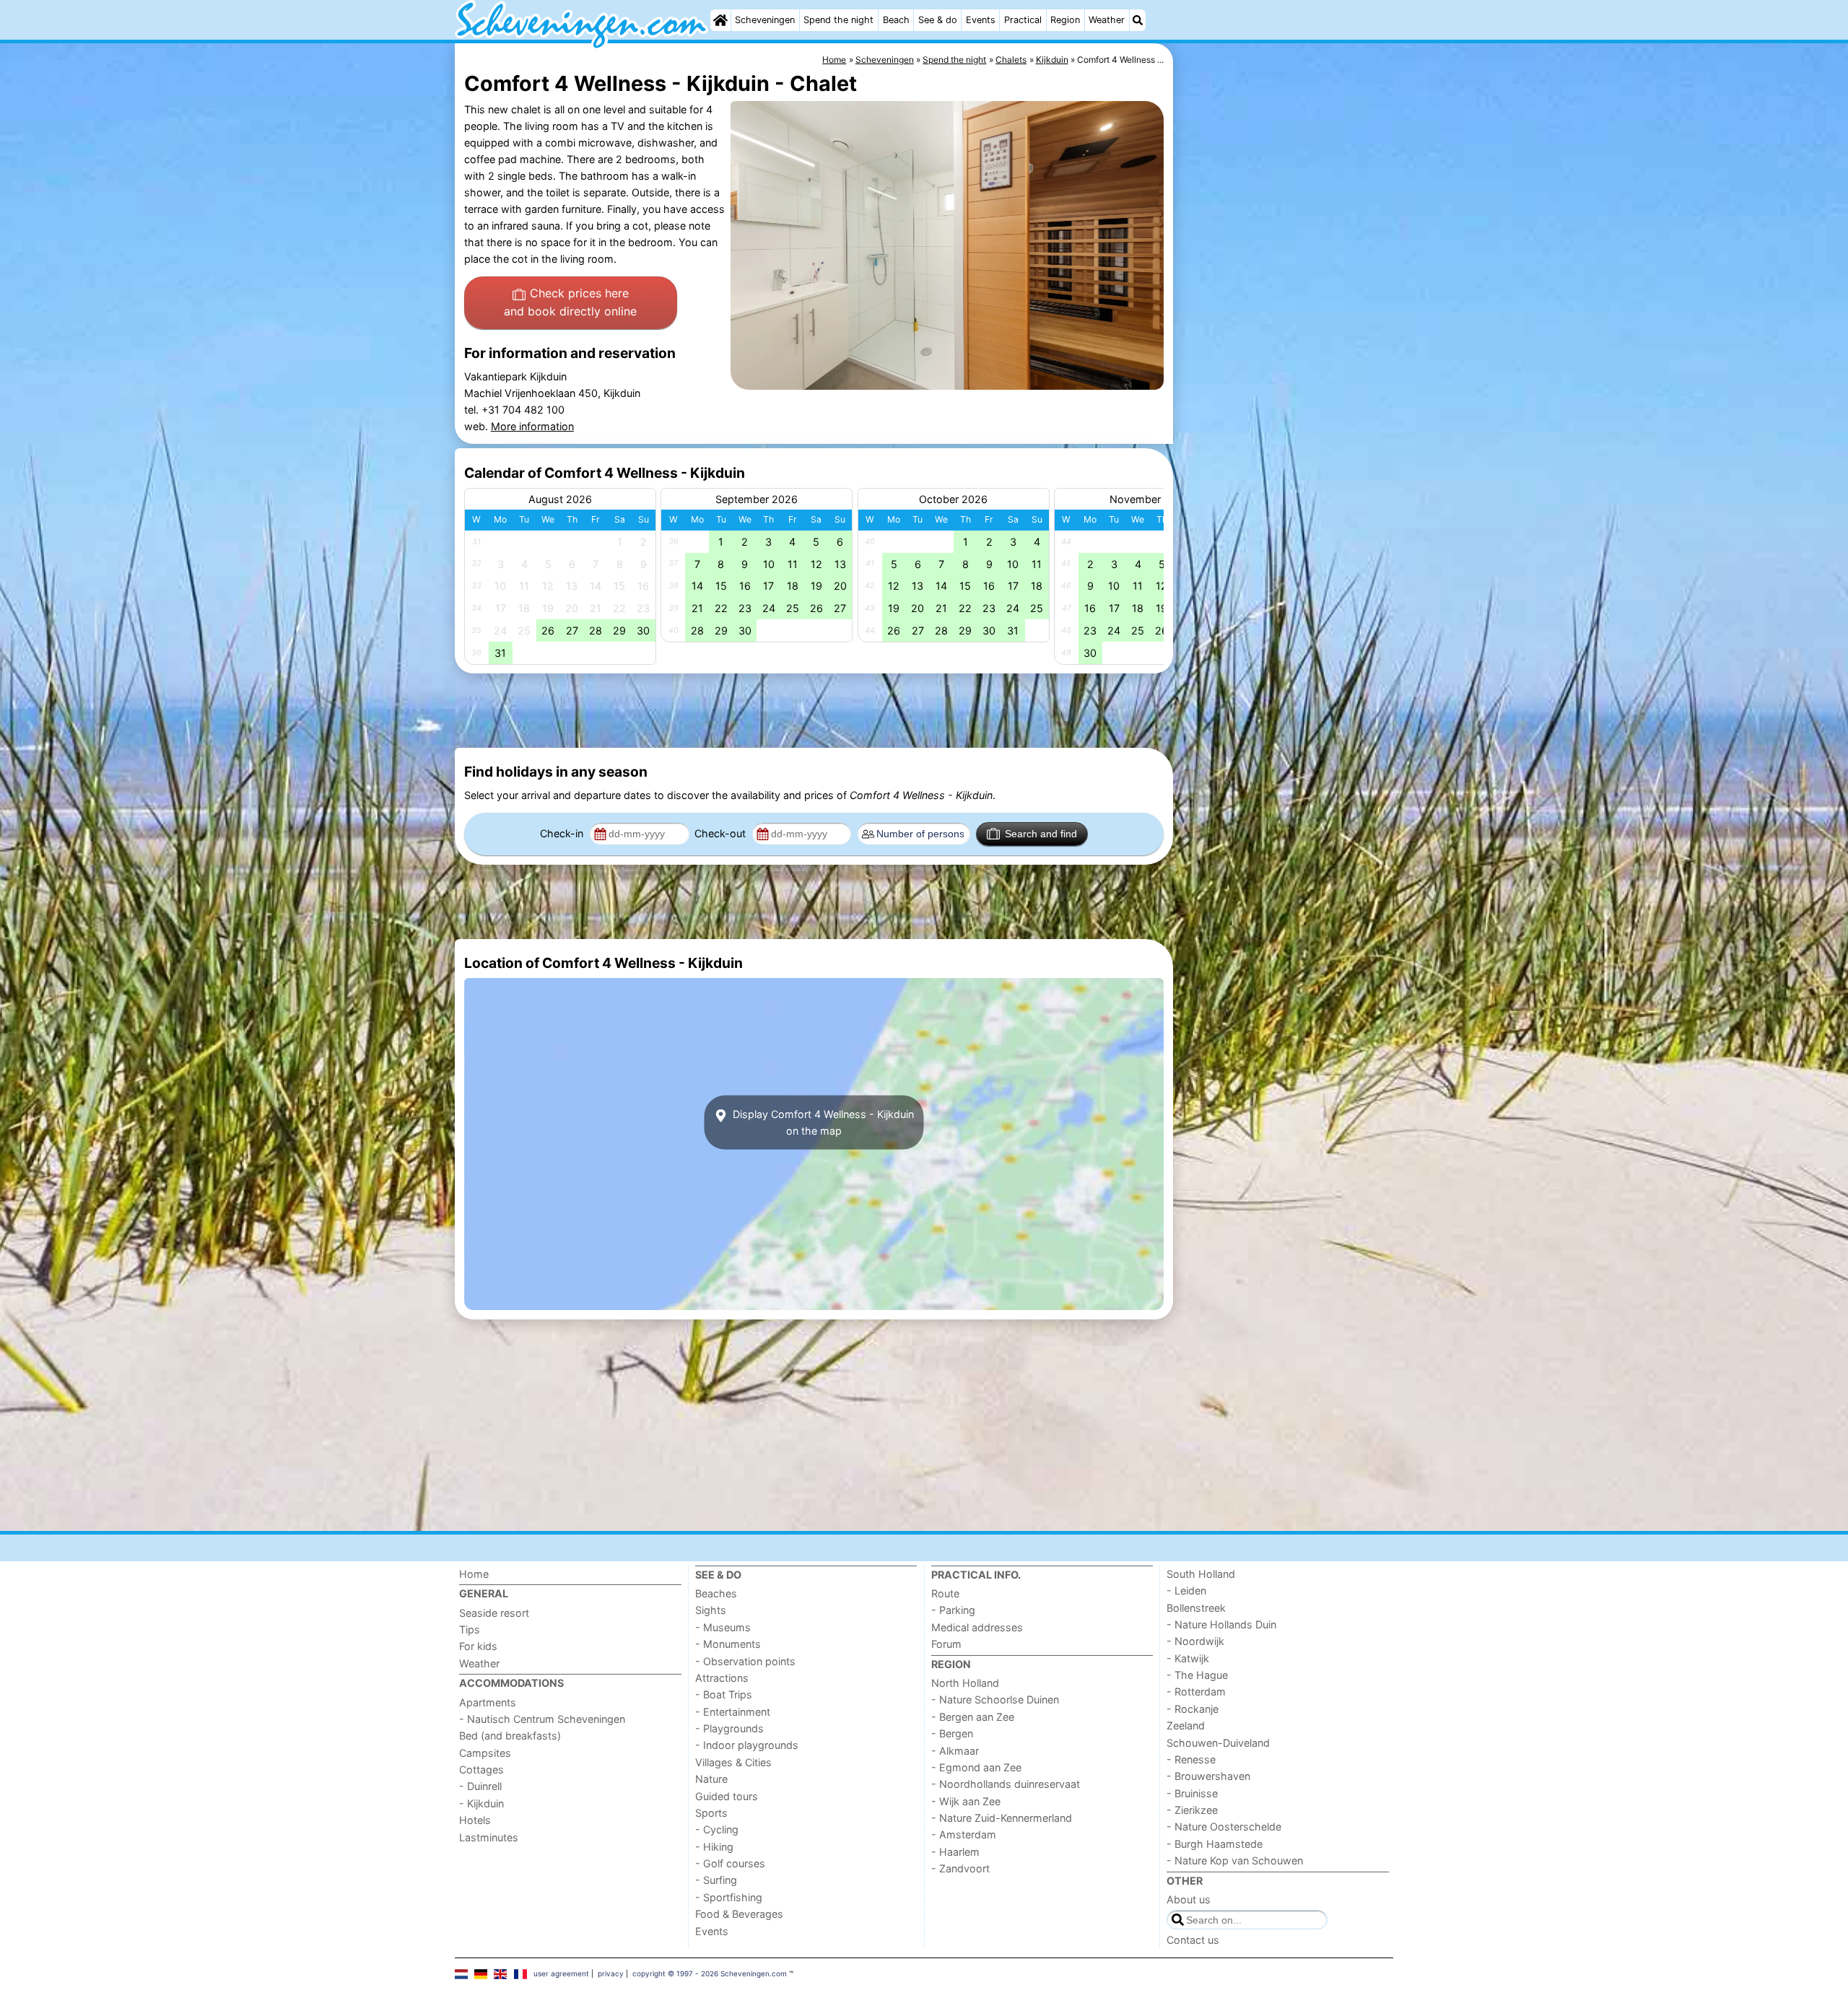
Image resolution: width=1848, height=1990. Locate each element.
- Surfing (716, 1880)
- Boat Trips (724, 1694)
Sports (711, 1813)
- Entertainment (733, 1712)
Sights (711, 1610)
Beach (896, 20)
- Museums (723, 1627)
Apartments (488, 1702)
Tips (470, 1629)
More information (532, 426)
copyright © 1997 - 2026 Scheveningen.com (710, 1973)
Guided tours (727, 1796)
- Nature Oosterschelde (1224, 1827)
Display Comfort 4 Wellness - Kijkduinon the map (822, 1122)
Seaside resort (494, 1613)
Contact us (1193, 1940)
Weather (1107, 20)
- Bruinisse (1192, 1793)
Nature (711, 1779)
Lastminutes (489, 1837)
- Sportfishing (729, 1897)
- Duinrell (480, 1786)
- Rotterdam (1196, 1692)
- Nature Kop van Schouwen (1235, 1860)
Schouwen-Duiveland (1218, 1743)
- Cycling (717, 1829)
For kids (478, 1646)
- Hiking (714, 1847)
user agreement (561, 1973)
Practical (1023, 20)
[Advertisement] (1285, 375)
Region (1065, 20)
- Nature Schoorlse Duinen (995, 1699)
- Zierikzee (1192, 1810)
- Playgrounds (729, 1728)
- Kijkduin (481, 1803)
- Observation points (745, 1661)
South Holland (1201, 1574)
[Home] (720, 20)
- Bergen (952, 1733)
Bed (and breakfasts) (510, 1736)
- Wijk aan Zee (966, 1801)
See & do (938, 20)
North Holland (965, 1683)
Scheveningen (765, 20)
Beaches (716, 1593)
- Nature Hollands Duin (1221, 1624)
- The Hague (1197, 1675)
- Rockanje (1193, 1709)
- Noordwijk (1195, 1641)
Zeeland (1186, 1725)
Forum (946, 1644)
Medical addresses (977, 1627)
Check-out (722, 833)
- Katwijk (1188, 1658)
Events (981, 20)
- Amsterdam (964, 1834)
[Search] (1138, 20)
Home (474, 1574)
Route (945, 1593)
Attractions (722, 1678)
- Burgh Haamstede (1215, 1844)
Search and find (1041, 834)
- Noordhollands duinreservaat (1006, 1784)
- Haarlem (955, 1852)
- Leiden (1186, 1590)
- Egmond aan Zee (976, 1767)
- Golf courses (730, 1863)
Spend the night (838, 20)
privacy (611, 1973)
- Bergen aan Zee (973, 1717)
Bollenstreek (1196, 1608)
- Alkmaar (955, 1751)
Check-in (563, 833)
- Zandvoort (960, 1868)
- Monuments (728, 1644)
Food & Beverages (739, 1914)
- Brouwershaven (1208, 1776)
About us (1189, 1899)
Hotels (475, 1820)
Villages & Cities (733, 1762)
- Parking (953, 1610)
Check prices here (570, 302)
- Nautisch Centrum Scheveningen (542, 1719)
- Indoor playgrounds (747, 1745)
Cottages (481, 1769)
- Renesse (1191, 1759)
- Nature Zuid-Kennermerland (1002, 1818)
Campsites (485, 1753)
